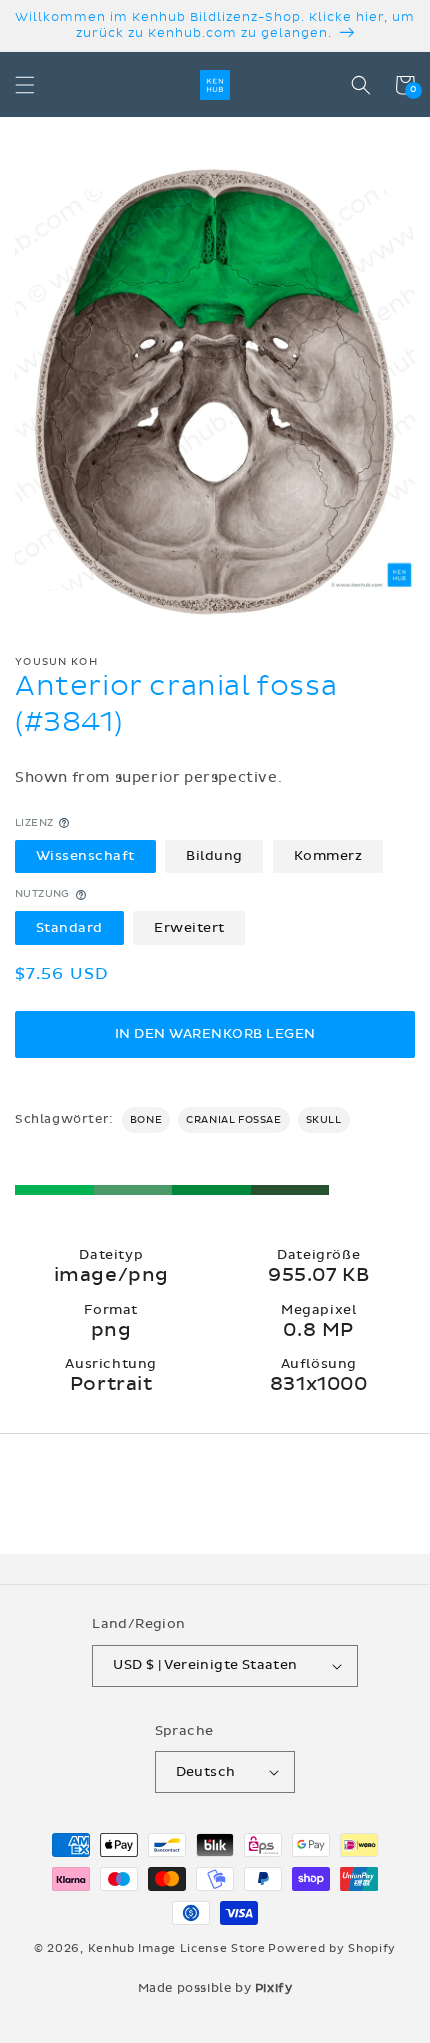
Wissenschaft (85, 856)
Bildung (214, 856)
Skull (324, 1120)
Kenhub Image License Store (177, 1948)
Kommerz (328, 856)
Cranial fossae (233, 1120)
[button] (25, 85)
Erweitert (189, 928)
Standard (69, 928)
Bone (146, 1120)
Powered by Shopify (332, 1948)
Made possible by (215, 1988)
